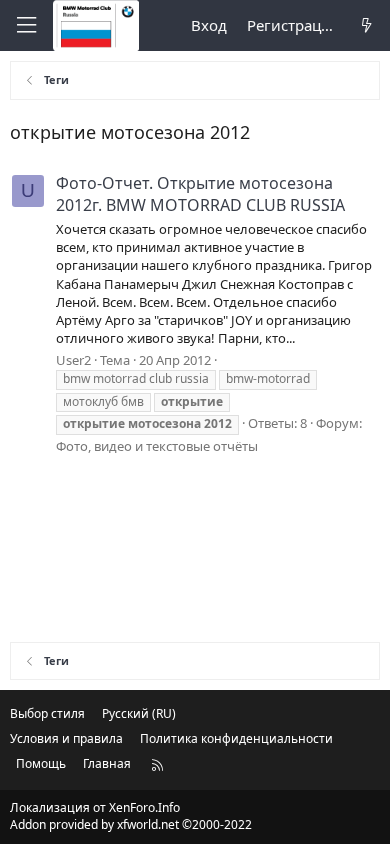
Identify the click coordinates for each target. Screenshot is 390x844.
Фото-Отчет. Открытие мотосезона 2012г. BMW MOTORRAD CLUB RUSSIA (200, 194)
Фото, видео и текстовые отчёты (157, 446)
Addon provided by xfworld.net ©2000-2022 (131, 824)
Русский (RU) (139, 713)
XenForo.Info (144, 807)
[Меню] (26, 25)
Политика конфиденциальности (236, 738)
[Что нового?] (366, 25)
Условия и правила (66, 738)
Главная (107, 763)
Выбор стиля (47, 713)
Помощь (41, 763)
